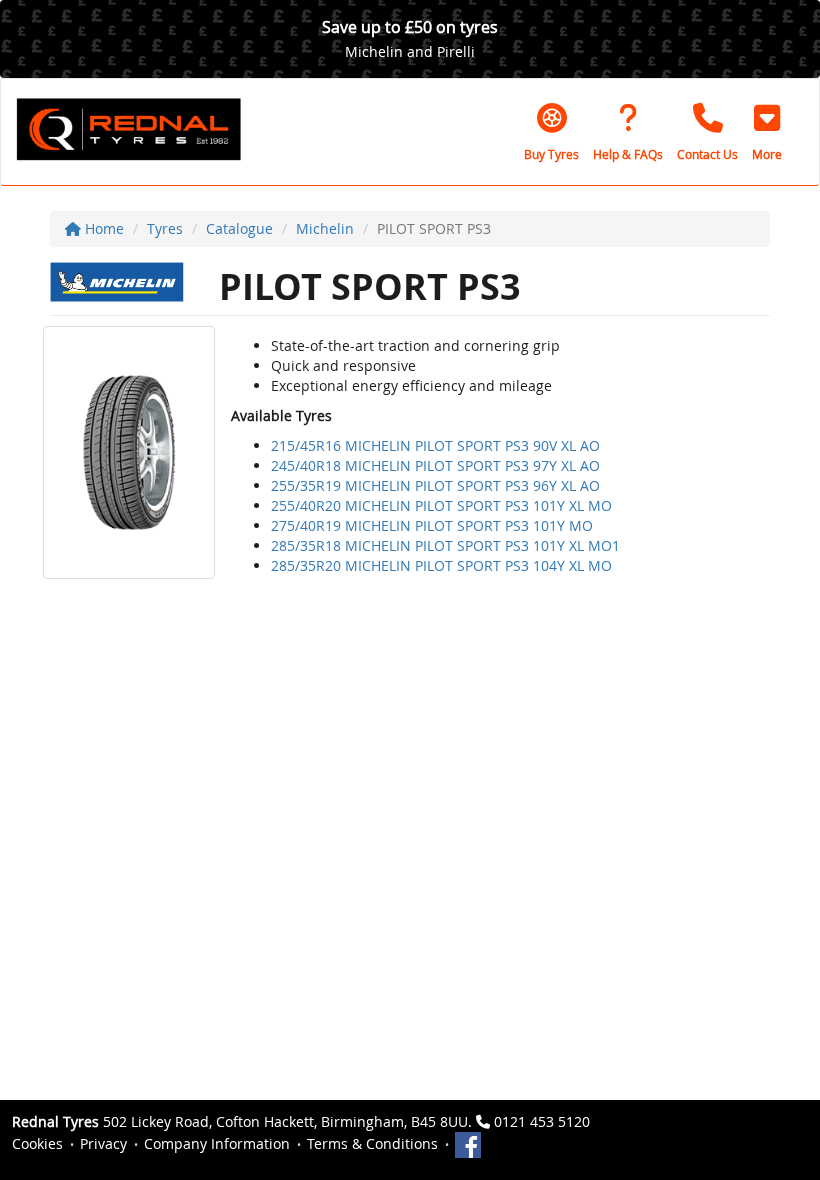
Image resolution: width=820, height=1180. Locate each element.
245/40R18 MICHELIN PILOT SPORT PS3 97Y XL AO (435, 465)
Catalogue (239, 228)
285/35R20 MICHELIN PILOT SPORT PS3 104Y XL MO (441, 565)
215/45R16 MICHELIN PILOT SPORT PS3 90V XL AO (435, 445)
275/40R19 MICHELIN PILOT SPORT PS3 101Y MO (432, 525)
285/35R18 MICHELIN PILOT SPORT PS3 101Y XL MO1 (445, 545)
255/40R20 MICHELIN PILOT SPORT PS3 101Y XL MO (441, 505)
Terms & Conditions (372, 1143)
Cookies (37, 1143)
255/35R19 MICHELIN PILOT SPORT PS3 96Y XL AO (435, 485)
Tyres (165, 228)
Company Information (217, 1143)
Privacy (103, 1143)
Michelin (325, 228)
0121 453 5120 (542, 1121)
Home (102, 228)
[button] (767, 132)
